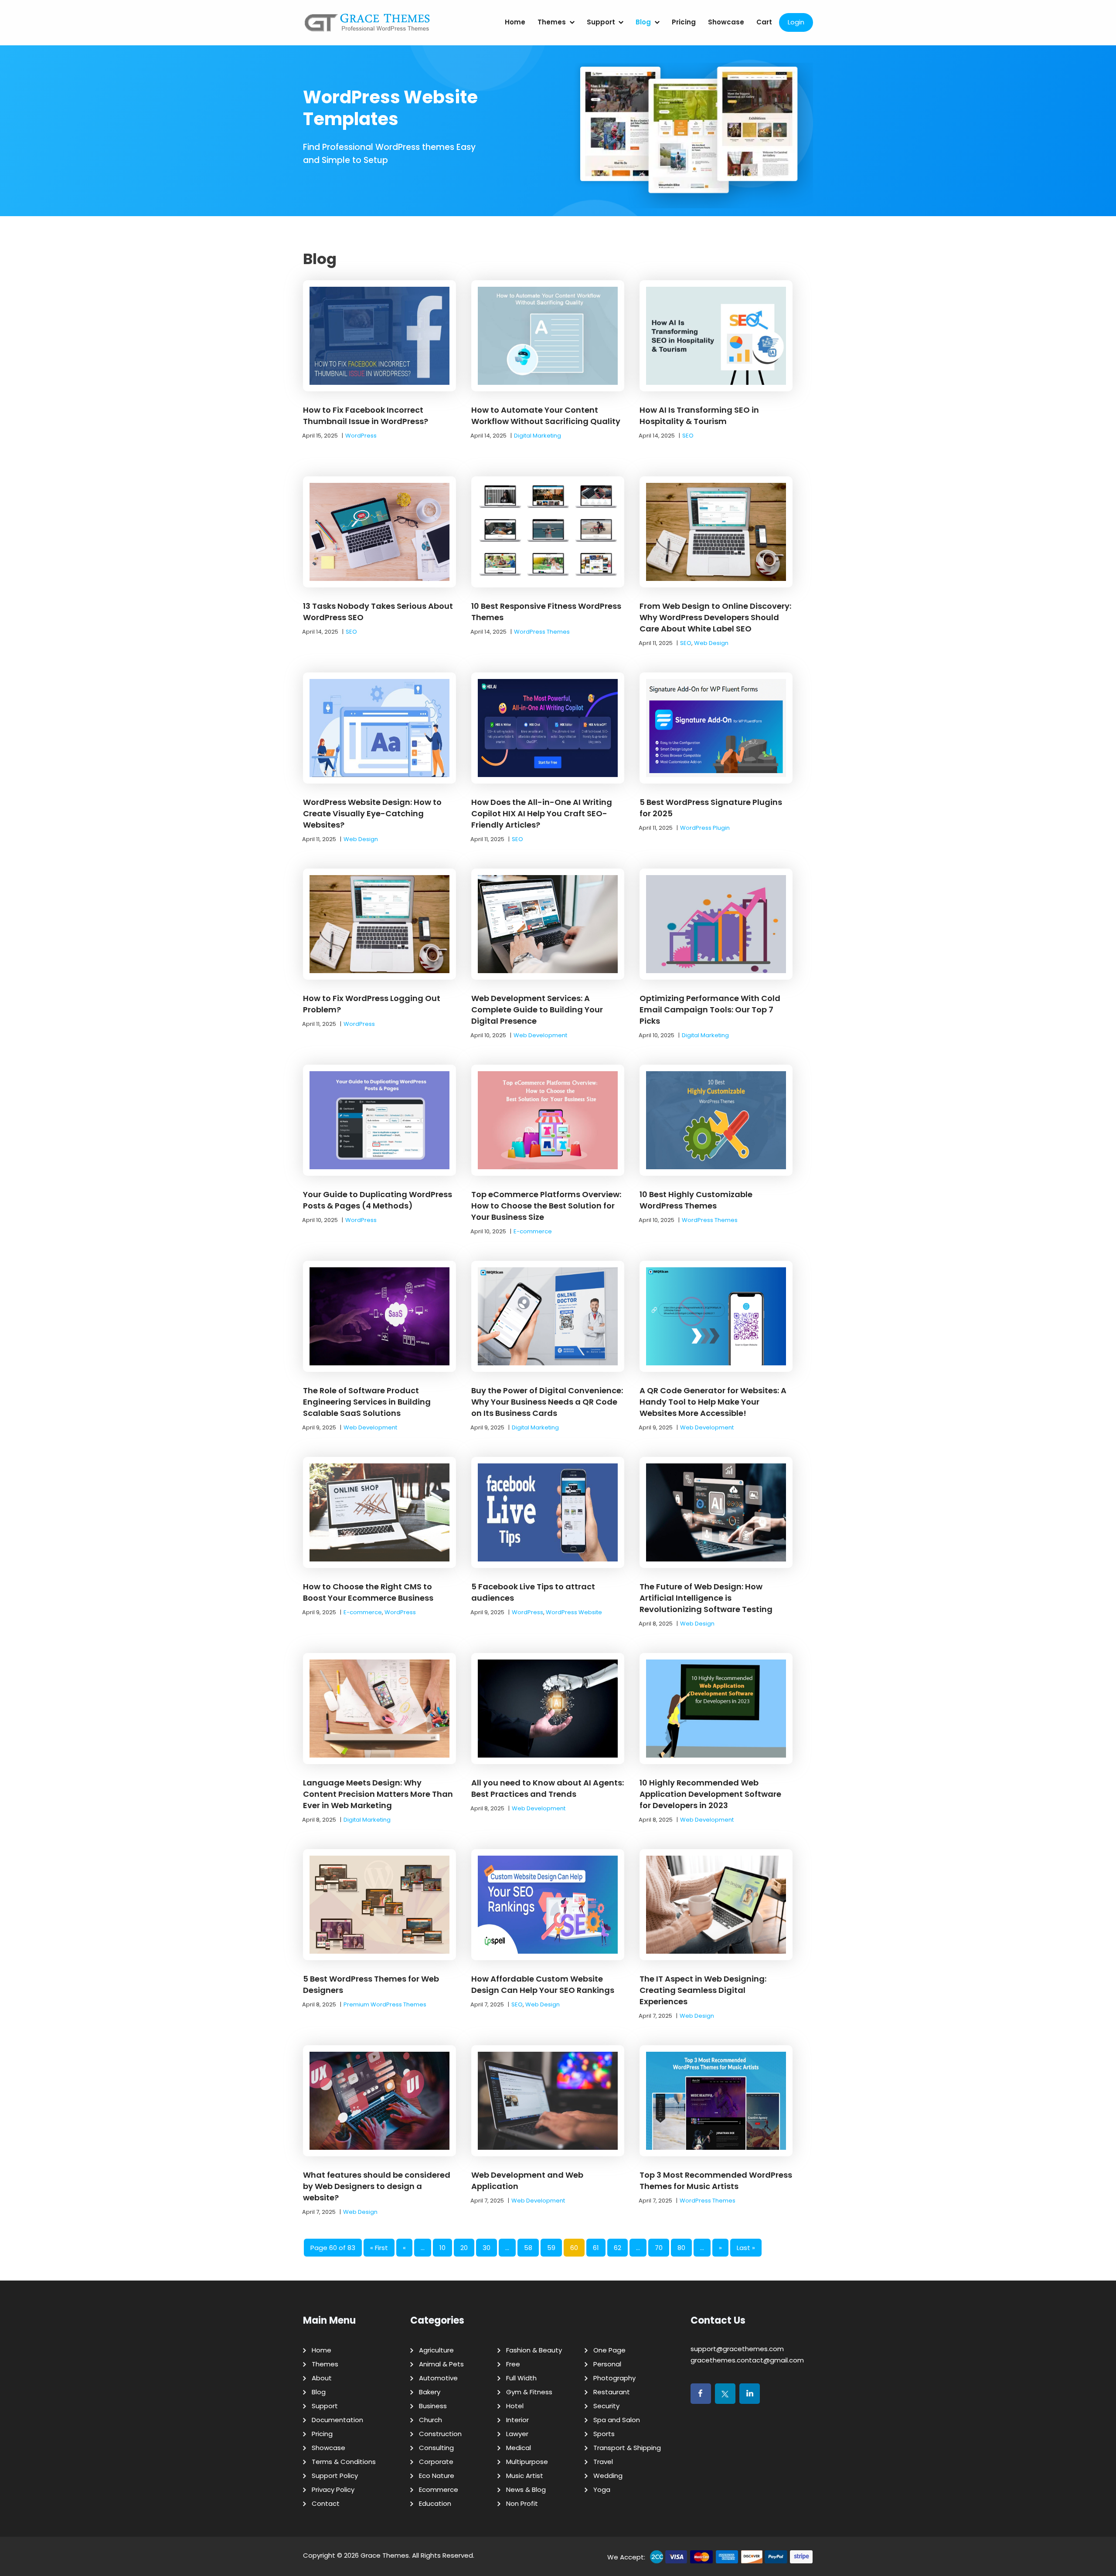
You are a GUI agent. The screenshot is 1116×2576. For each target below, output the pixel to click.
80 (681, 2248)
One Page (609, 2350)
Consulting (436, 2448)
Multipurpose (527, 2462)
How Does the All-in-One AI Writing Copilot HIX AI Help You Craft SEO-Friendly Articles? (542, 813)
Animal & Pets (441, 2364)
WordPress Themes (542, 632)
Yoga (602, 2489)
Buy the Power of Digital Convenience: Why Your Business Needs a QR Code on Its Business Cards (547, 1402)
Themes (552, 22)
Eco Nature (437, 2476)
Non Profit (522, 2503)
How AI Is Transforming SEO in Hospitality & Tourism (699, 416)
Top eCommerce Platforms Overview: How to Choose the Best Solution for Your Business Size (546, 1206)
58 (528, 2248)
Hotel (515, 2406)
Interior (517, 2420)
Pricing (684, 22)
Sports (604, 2434)
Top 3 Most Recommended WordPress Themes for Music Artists (716, 2181)
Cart (764, 22)
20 (464, 2248)
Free (513, 2364)
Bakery (430, 2392)
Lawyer (517, 2434)
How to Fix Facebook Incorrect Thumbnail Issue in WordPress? (366, 416)
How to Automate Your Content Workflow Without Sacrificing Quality (546, 416)
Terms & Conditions (344, 2462)
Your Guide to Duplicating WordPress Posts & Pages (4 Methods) (378, 1200)
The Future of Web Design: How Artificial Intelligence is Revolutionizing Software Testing (706, 1598)
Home (515, 22)
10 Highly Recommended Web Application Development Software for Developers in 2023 (710, 1794)
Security (606, 2406)
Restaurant (612, 2392)
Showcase (726, 22)
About (322, 2378)
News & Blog (526, 2489)
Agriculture (436, 2350)
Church (430, 2420)
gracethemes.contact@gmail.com (747, 2360)
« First (379, 2248)
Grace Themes (385, 2555)
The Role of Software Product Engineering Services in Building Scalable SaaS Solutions (367, 1402)
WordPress (361, 436)
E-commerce (533, 1231)
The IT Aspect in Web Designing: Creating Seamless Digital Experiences (703, 1990)
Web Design (711, 643)
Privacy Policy (333, 2489)
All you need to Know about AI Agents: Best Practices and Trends (548, 1788)
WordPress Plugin (705, 828)
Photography (614, 2378)
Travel (603, 2462)
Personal (607, 2364)
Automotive (438, 2378)
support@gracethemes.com (737, 2349)
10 (442, 2248)
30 (487, 2248)
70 (659, 2248)
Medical (519, 2448)
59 (551, 2248)
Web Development (540, 1035)
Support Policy (335, 2476)
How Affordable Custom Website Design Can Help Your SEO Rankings (543, 1984)
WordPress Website (574, 1612)
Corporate (436, 2462)
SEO (688, 436)
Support (601, 22)
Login (796, 22)
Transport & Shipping (627, 2448)
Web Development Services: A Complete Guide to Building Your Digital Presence (537, 1010)
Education (435, 2503)
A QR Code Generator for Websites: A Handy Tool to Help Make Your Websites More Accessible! (713, 1402)
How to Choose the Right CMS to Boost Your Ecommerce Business (368, 1592)
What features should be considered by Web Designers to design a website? (377, 2186)
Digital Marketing (538, 436)
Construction (440, 2434)
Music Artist (525, 2476)
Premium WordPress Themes (385, 2004)
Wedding (608, 2476)
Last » (746, 2248)
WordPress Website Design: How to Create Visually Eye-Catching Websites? (372, 813)
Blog (643, 22)
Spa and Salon (617, 2420)
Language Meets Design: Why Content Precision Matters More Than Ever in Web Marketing (378, 1794)
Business (433, 2406)
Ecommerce (439, 2489)
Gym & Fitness (529, 2392)
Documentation (337, 2420)
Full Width (521, 2378)
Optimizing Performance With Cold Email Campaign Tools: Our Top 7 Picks (710, 1010)
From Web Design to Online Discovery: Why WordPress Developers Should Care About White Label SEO (715, 617)
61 (596, 2248)
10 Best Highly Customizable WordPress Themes (696, 1200)
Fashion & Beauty (534, 2350)
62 (618, 2248)
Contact (326, 2503)
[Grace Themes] (367, 26)
